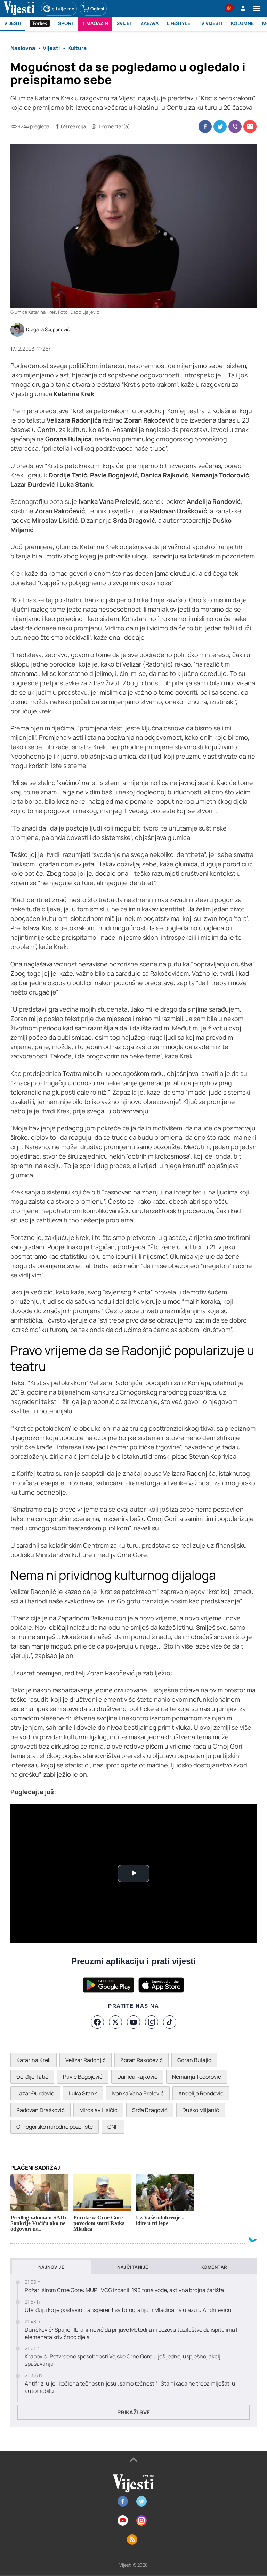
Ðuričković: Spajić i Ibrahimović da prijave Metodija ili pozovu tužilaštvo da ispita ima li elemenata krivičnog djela (132, 2333)
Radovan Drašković (41, 2110)
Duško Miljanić (201, 2110)
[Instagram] (152, 2022)
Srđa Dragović (150, 2110)
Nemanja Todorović (197, 2077)
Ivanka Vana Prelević (138, 2093)
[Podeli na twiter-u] (220, 126)
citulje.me (63, 9)
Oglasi (97, 9)
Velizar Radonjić (86, 2060)
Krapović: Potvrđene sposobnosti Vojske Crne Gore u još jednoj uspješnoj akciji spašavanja (123, 2360)
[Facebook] (97, 2022)
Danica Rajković (137, 2077)
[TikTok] (170, 2022)
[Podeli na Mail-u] (250, 126)
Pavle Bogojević (83, 2077)
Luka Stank (83, 2093)
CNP (113, 2127)
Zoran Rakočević (141, 2060)
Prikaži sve (133, 2412)
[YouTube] (133, 2022)
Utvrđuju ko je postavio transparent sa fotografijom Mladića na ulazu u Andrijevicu (128, 2310)
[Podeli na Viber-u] (235, 126)
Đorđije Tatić (32, 2077)
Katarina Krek (34, 2060)
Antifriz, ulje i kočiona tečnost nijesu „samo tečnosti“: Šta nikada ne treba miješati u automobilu (130, 2387)
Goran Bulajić (194, 2060)
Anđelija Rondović (201, 2093)
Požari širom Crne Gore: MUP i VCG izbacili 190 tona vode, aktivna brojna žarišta (124, 2290)
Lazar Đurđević (35, 2093)
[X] (115, 2022)
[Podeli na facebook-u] (205, 126)
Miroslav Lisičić (98, 2110)
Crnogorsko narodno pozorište (55, 2127)
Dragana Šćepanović (48, 330)
